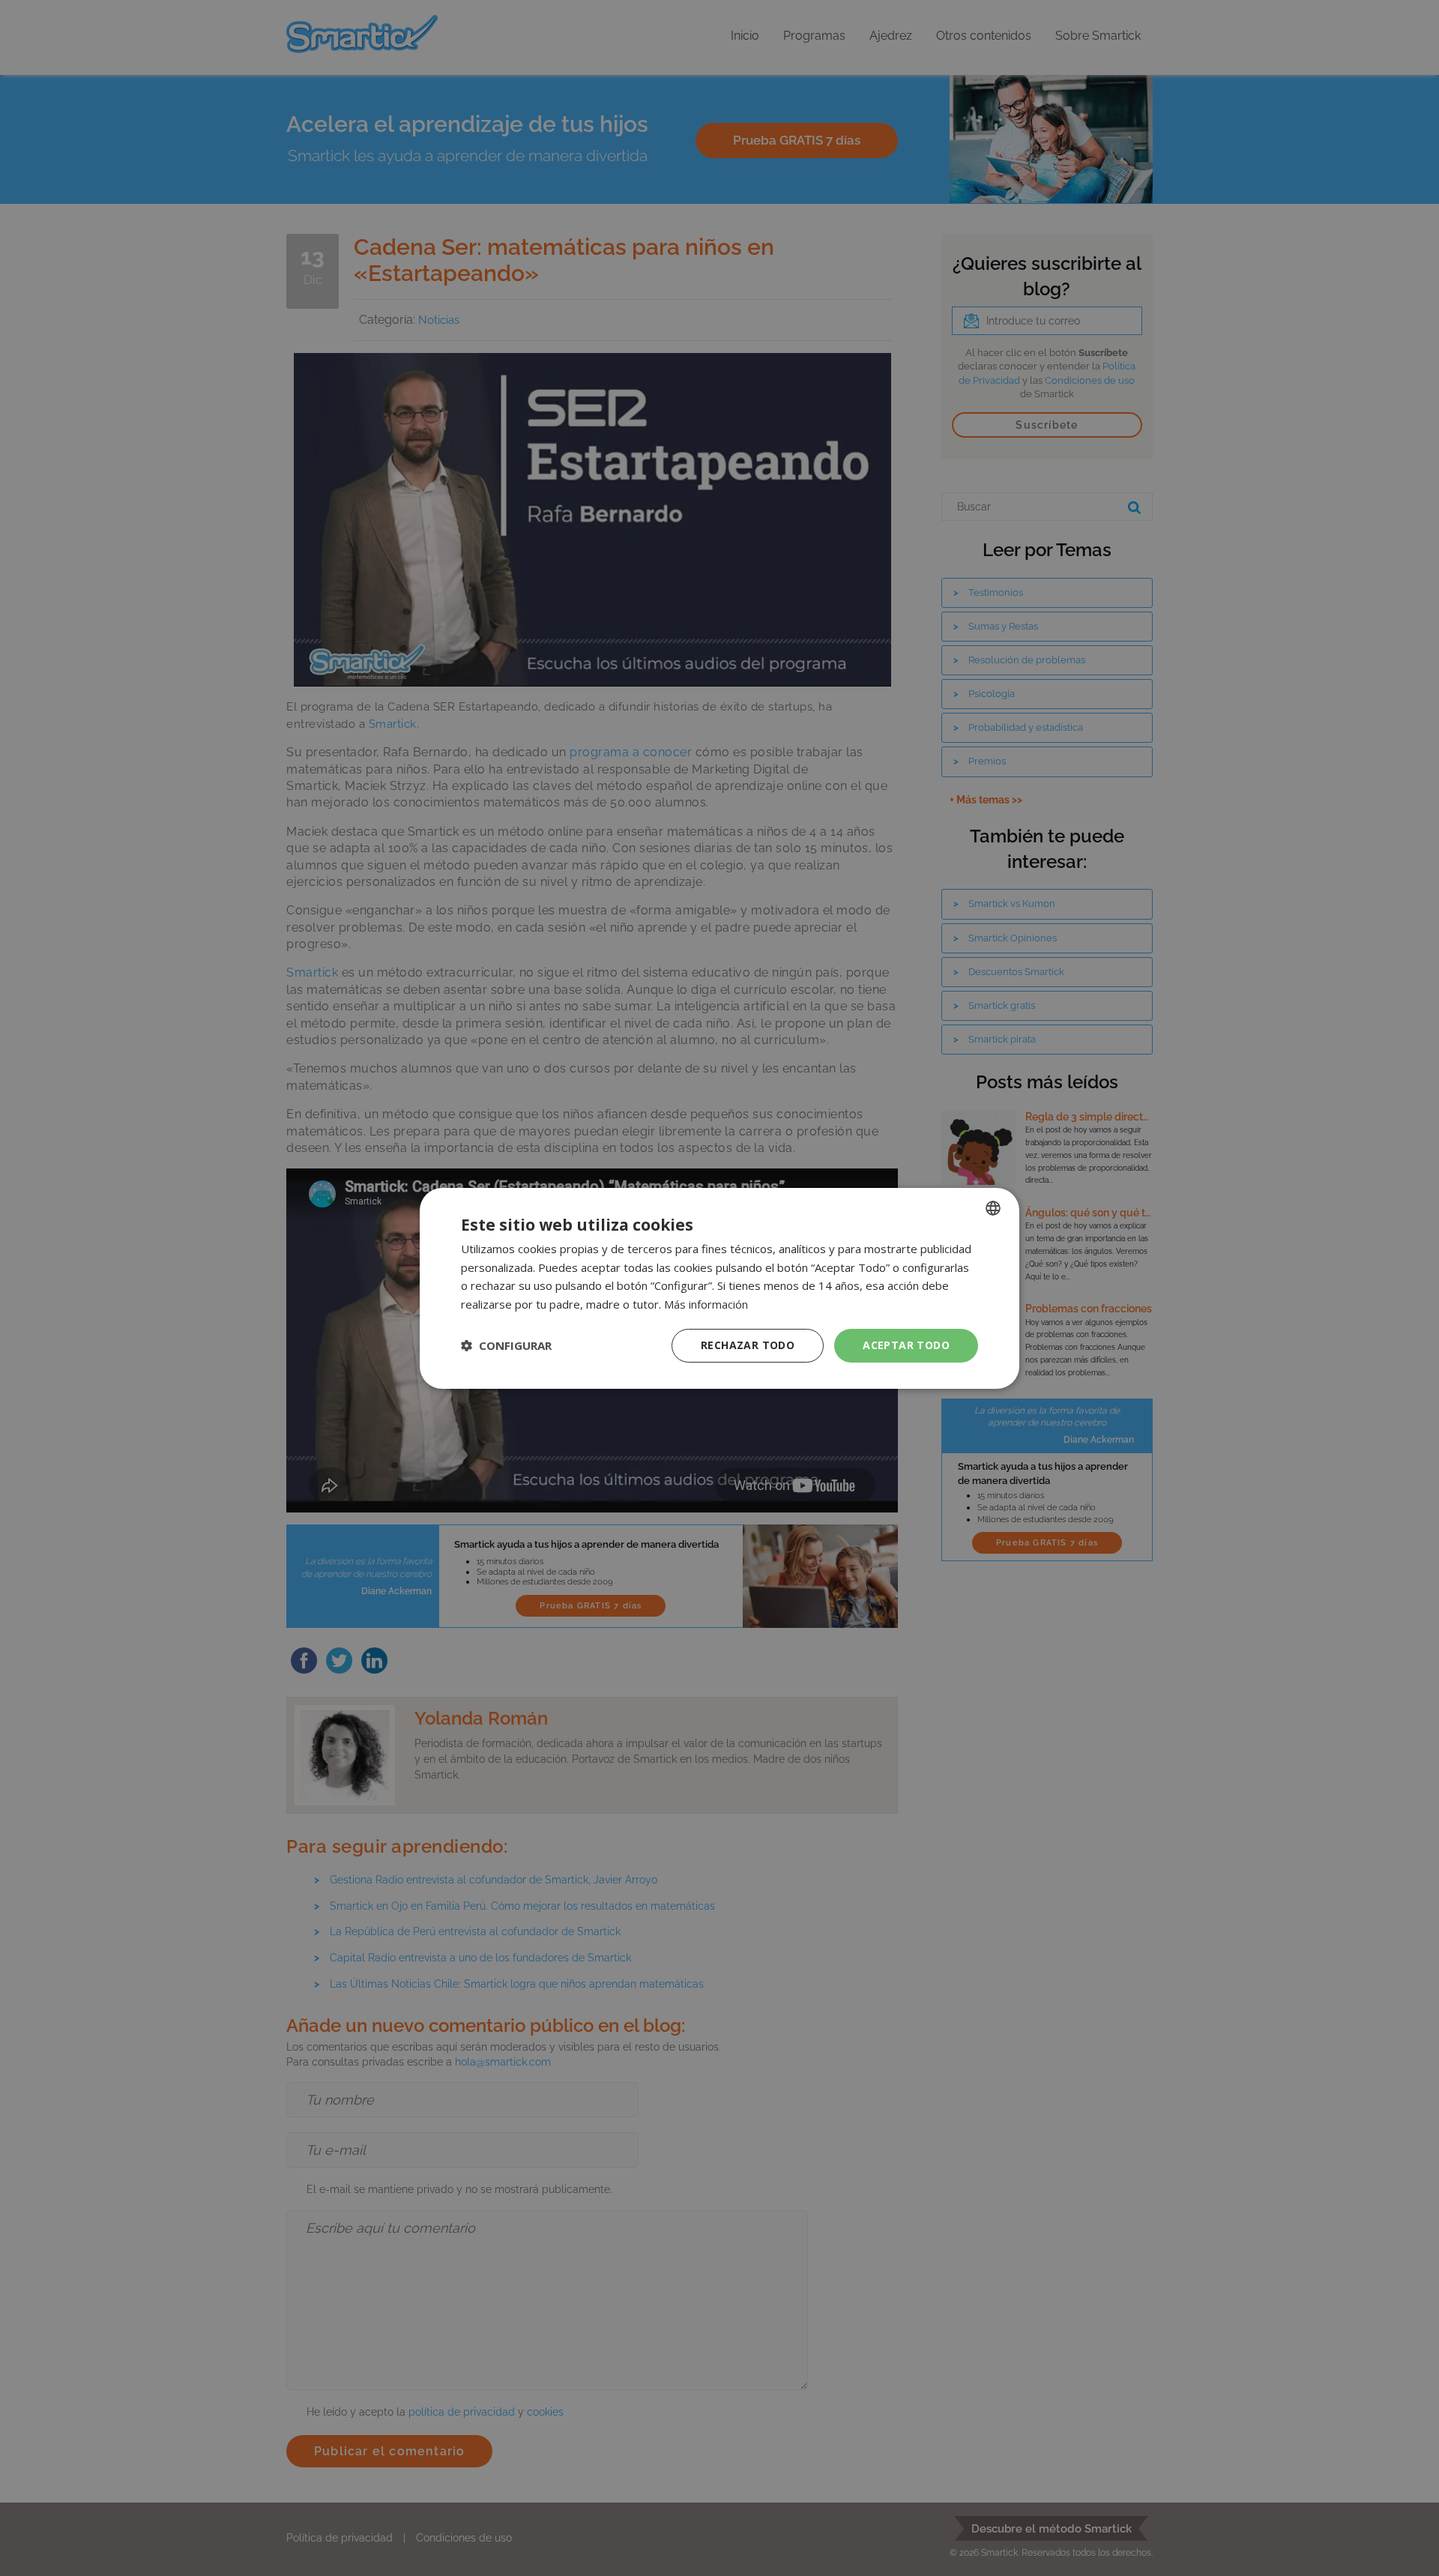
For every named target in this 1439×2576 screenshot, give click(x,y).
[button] (506, 1345)
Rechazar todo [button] (748, 1345)
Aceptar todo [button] (906, 1345)
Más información (706, 1304)
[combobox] (993, 1207)
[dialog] (719, 1288)
